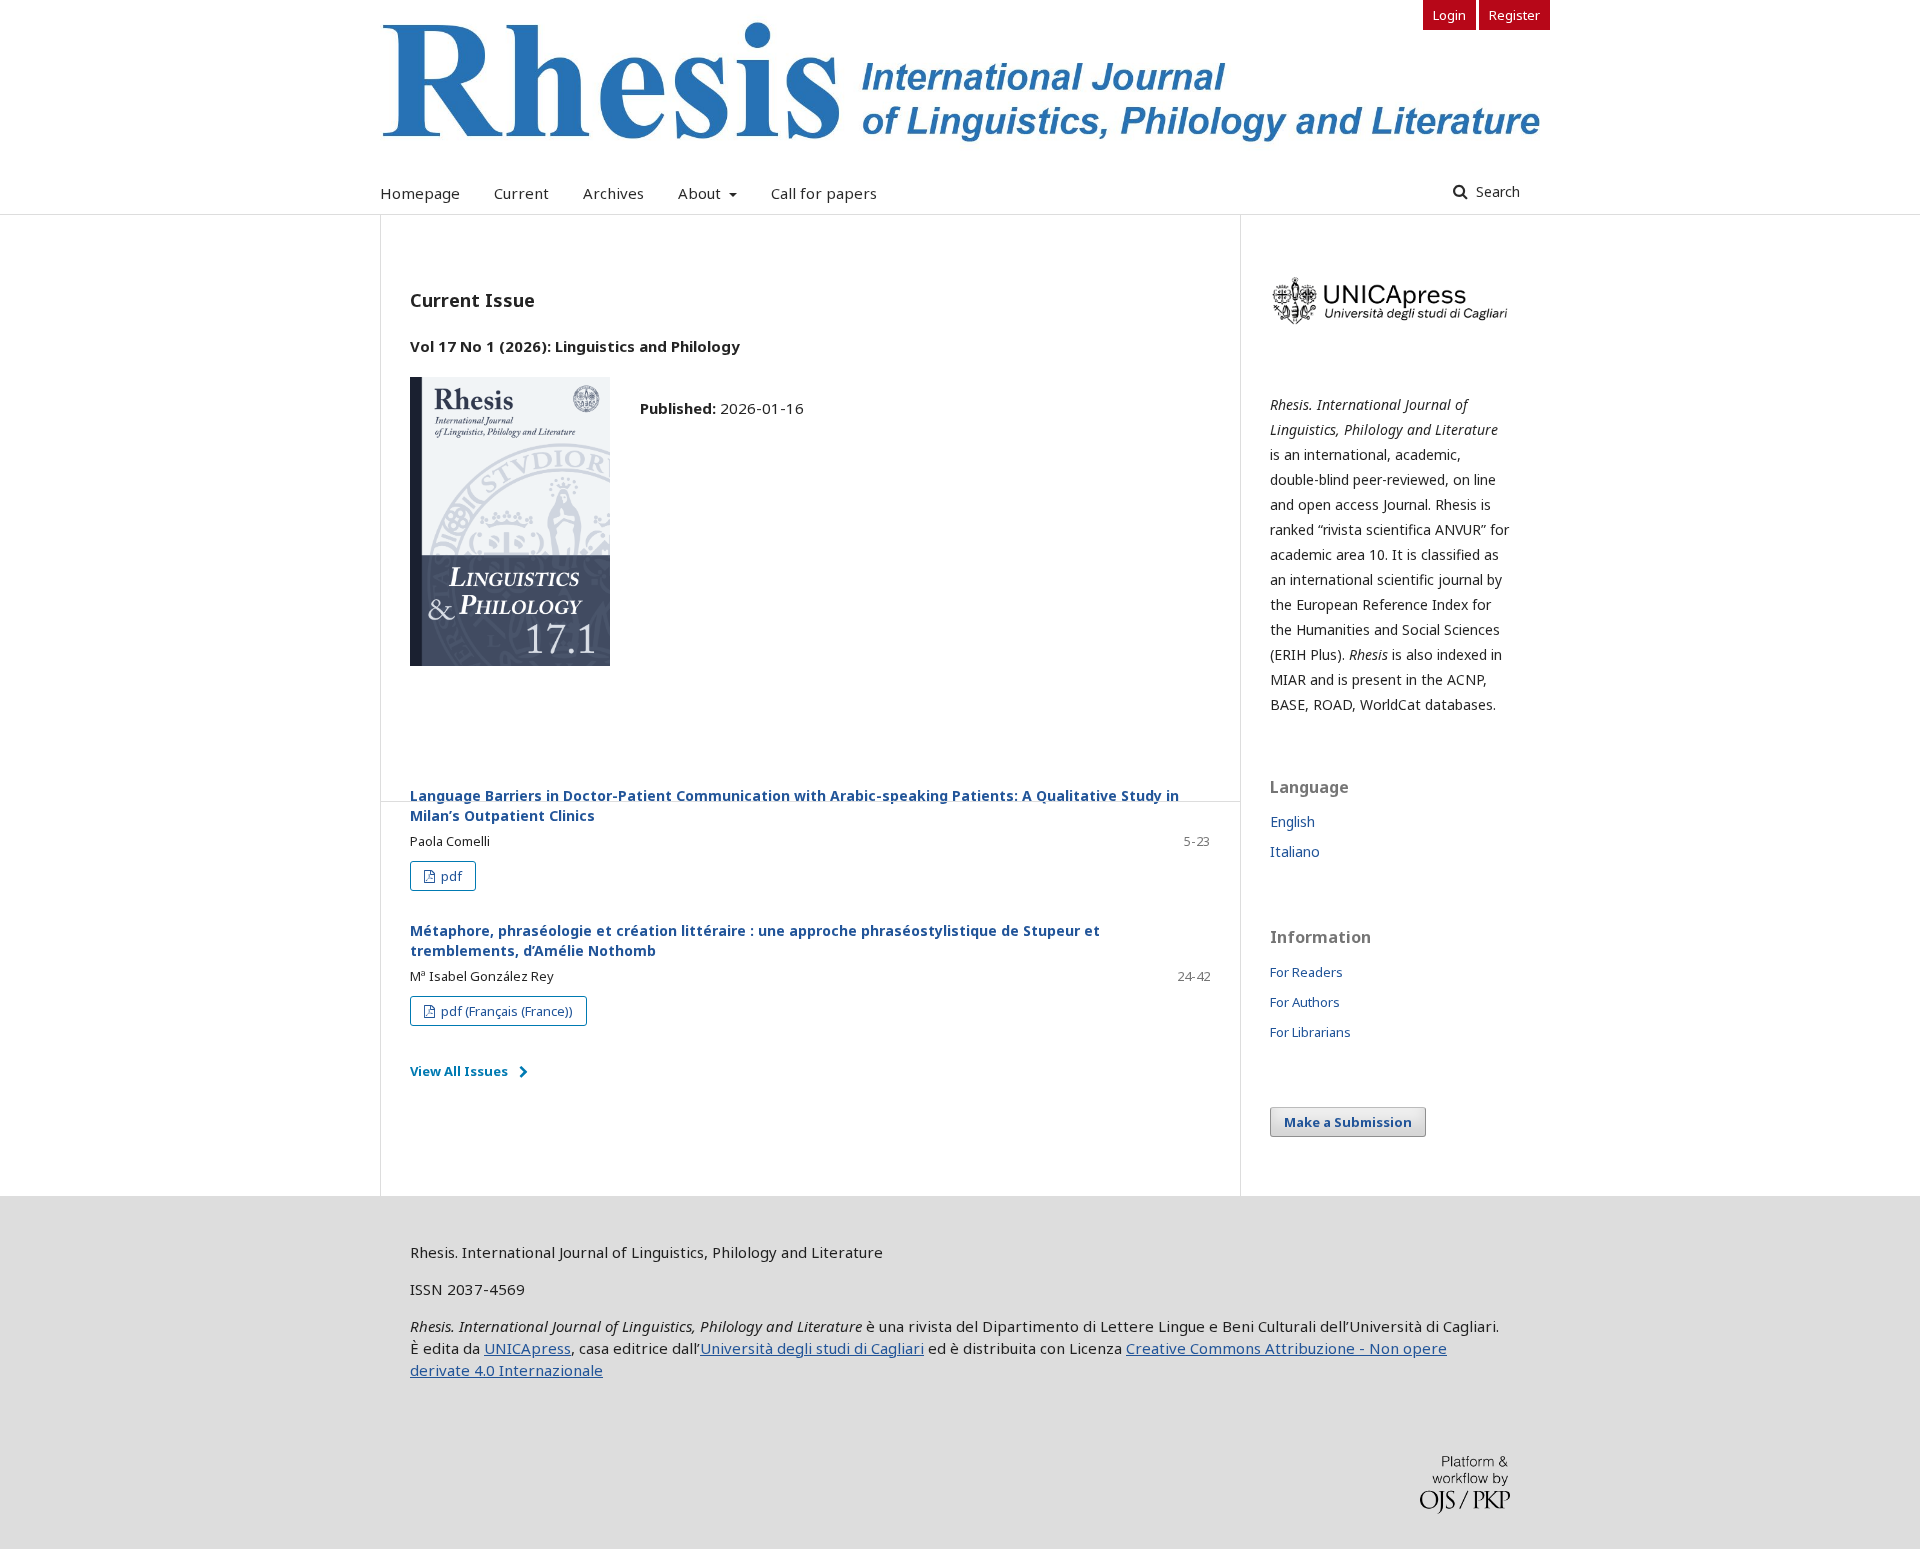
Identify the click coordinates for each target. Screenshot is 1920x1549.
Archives (613, 193)
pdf (450, 876)
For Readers (1306, 972)
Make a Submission (1348, 1122)
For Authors (1305, 1002)
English (1292, 821)
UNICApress (527, 1348)
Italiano (1295, 851)
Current (521, 193)
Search (1496, 191)
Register (1514, 15)
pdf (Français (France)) (505, 1011)
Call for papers (824, 193)
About (701, 193)
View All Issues (459, 1071)
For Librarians (1310, 1032)
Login (1449, 15)
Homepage (420, 193)
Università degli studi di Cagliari (812, 1348)
